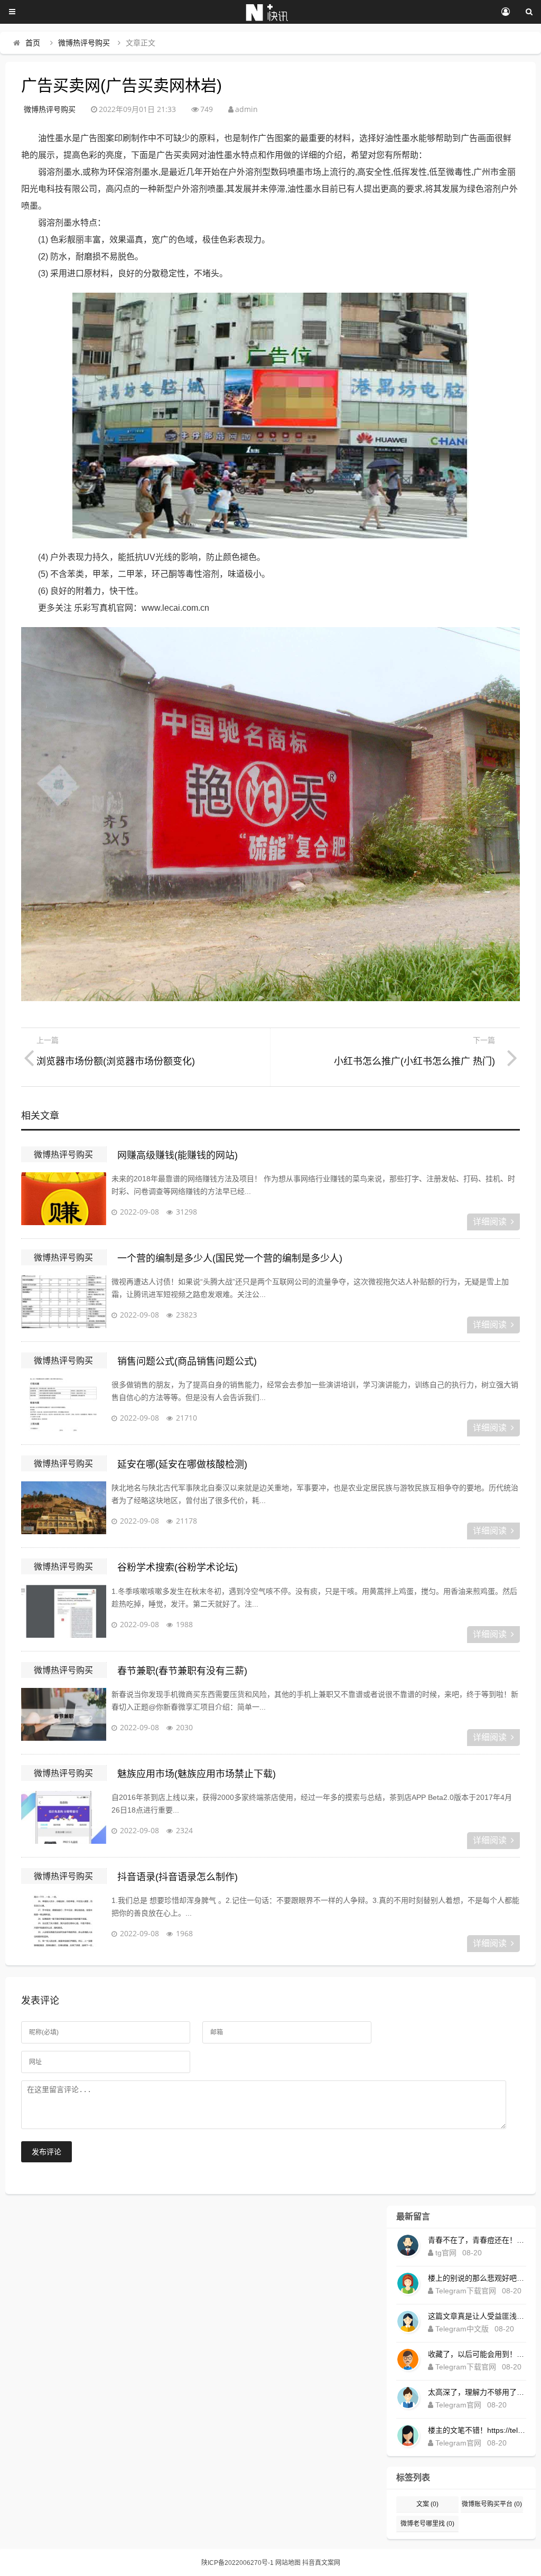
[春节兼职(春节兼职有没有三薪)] (63, 1714)
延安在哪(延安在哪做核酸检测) (182, 1464)
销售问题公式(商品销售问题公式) (187, 1361)
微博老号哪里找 (427, 2524)
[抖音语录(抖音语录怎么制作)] (63, 1920)
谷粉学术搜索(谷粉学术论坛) (178, 1567)
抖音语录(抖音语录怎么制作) (178, 1877)
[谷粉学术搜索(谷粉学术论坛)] (63, 1611)
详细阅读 (490, 1222)
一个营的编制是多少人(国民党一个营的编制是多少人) (230, 1258)
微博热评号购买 (84, 43)
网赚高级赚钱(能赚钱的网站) (178, 1155)
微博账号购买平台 (492, 2504)
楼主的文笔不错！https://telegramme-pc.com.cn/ (477, 2430)
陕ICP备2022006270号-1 (237, 2563)
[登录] (505, 12)
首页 (33, 43)
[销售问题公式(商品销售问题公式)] (63, 1405)
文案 (427, 2504)
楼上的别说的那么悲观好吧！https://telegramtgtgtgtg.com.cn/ (477, 2278)
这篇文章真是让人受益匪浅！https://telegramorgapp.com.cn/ (477, 2316)
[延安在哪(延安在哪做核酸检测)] (63, 1508)
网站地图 (288, 2563)
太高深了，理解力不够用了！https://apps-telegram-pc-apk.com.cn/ (477, 2392)
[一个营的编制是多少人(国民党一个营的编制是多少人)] (63, 1302)
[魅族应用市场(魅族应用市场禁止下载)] (63, 1817)
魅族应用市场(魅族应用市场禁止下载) (197, 1774)
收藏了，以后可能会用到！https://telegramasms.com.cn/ (477, 2354)
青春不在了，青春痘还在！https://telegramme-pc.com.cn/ (477, 2240)
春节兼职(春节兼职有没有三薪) (182, 1671)
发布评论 (46, 2152)
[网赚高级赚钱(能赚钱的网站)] (63, 1199)
